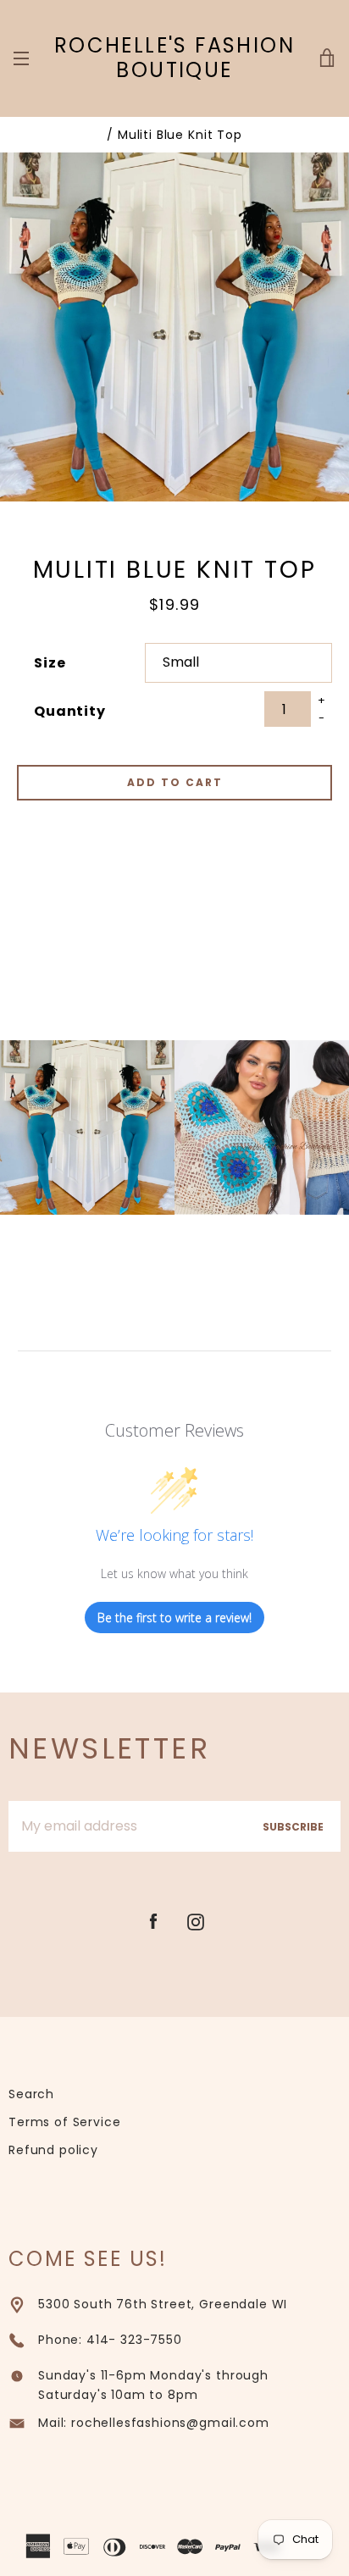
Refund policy (53, 2150)
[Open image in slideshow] (174, 327)
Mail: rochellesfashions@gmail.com (154, 2423)
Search (31, 2094)
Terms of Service (64, 2122)
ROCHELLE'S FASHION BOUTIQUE (174, 58)
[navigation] (21, 58)
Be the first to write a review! (174, 1618)
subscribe (293, 1827)
